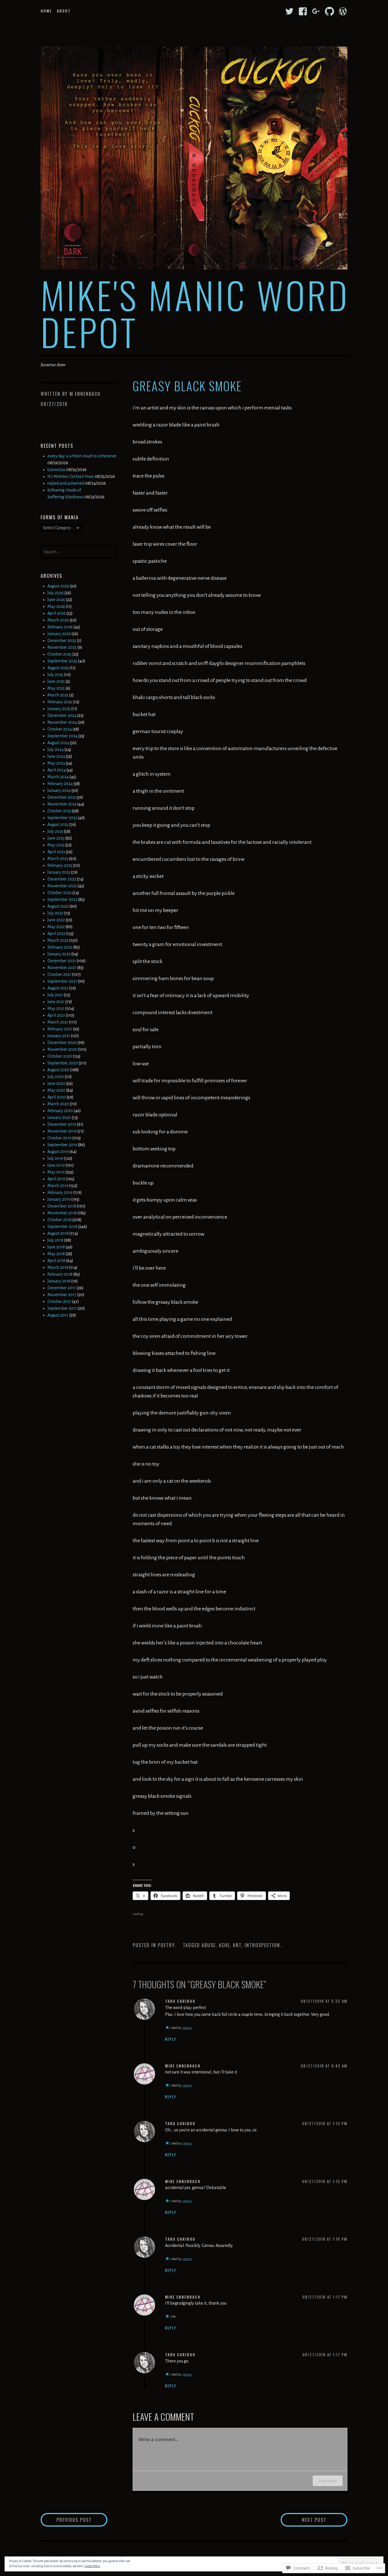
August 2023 (58, 825)
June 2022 (56, 920)
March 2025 (58, 695)
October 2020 (60, 1056)
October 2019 (60, 1138)
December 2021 (62, 961)
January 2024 (59, 790)
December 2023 (62, 797)
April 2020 (57, 1097)
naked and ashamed (66, 483)
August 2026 (58, 586)
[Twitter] (289, 11)
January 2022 (59, 954)
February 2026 (60, 627)
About (64, 11)
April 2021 (56, 1015)
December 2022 (62, 879)
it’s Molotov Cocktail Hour (71, 476)
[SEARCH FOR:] (79, 551)
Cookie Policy (92, 2566)
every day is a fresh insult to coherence (82, 456)
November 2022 (62, 886)
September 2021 (62, 981)
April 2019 (56, 1179)
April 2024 (57, 770)
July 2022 (55, 913)
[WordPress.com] (343, 11)
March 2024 (58, 777)
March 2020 (58, 1104)
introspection (262, 1945)
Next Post (303, 2520)
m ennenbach (85, 394)
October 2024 (60, 729)
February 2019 (60, 1192)
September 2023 (62, 818)
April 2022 (56, 934)
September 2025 (62, 661)
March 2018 (58, 1267)
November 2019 (62, 1131)
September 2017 (62, 1308)
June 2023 (56, 838)
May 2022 (56, 927)
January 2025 (59, 709)
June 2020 (56, 1083)
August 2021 (58, 988)
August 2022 (58, 906)
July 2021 (55, 995)
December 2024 (62, 715)
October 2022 (60, 893)
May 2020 (56, 1090)
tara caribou (180, 2001)
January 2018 (59, 1281)
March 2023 (58, 859)
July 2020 (56, 1077)
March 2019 (58, 1186)
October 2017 (59, 1301)
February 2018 (60, 1274)
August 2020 (58, 1070)
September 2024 (62, 736)
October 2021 (59, 974)
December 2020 (62, 1043)
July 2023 (55, 831)
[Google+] (316, 11)
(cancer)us (56, 470)
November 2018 (62, 1213)
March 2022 (58, 940)
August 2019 (58, 1152)
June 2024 (56, 756)
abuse (209, 1945)
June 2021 (56, 1002)
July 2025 (55, 675)
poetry (166, 1945)
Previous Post (66, 2520)
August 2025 (58, 668)
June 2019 (56, 1165)
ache (224, 1945)
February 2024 (60, 784)
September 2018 (62, 1227)
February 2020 (60, 1111)
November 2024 (62, 722)
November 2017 (62, 1295)
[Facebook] (303, 11)
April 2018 (56, 1261)
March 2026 (58, 620)
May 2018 (56, 1254)
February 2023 (60, 865)
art (237, 1945)
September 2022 (62, 899)
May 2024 (56, 763)
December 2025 (62, 641)
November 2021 (62, 968)
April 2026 (57, 613)
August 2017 (58, 1315)
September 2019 (62, 1145)
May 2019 (56, 1172)
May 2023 (56, 845)
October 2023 (59, 811)
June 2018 (56, 1247)
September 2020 (63, 1063)
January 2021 (59, 1036)
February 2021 (60, 1029)
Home (46, 11)
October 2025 (60, 654)
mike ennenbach (183, 2066)
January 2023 (59, 872)
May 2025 (56, 688)
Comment (328, 2481)
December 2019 (62, 1124)
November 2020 (62, 1049)
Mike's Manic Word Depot (195, 313)
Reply (171, 2039)
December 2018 (62, 1206)
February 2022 (60, 947)
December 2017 (62, 1288)
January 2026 (59, 634)
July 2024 (56, 750)
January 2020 (59, 1118)
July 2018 (55, 1240)
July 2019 (55, 1158)
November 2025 (62, 647)
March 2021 (58, 1022)
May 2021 (56, 1008)
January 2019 (59, 1199)
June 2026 (56, 600)
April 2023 (56, 852)
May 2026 (56, 606)
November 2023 (62, 804)
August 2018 (58, 1233)
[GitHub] (329, 11)
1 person (187, 2028)
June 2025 (56, 681)
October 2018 (60, 1220)
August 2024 (58, 743)
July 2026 (56, 593)
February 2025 (60, 702)
